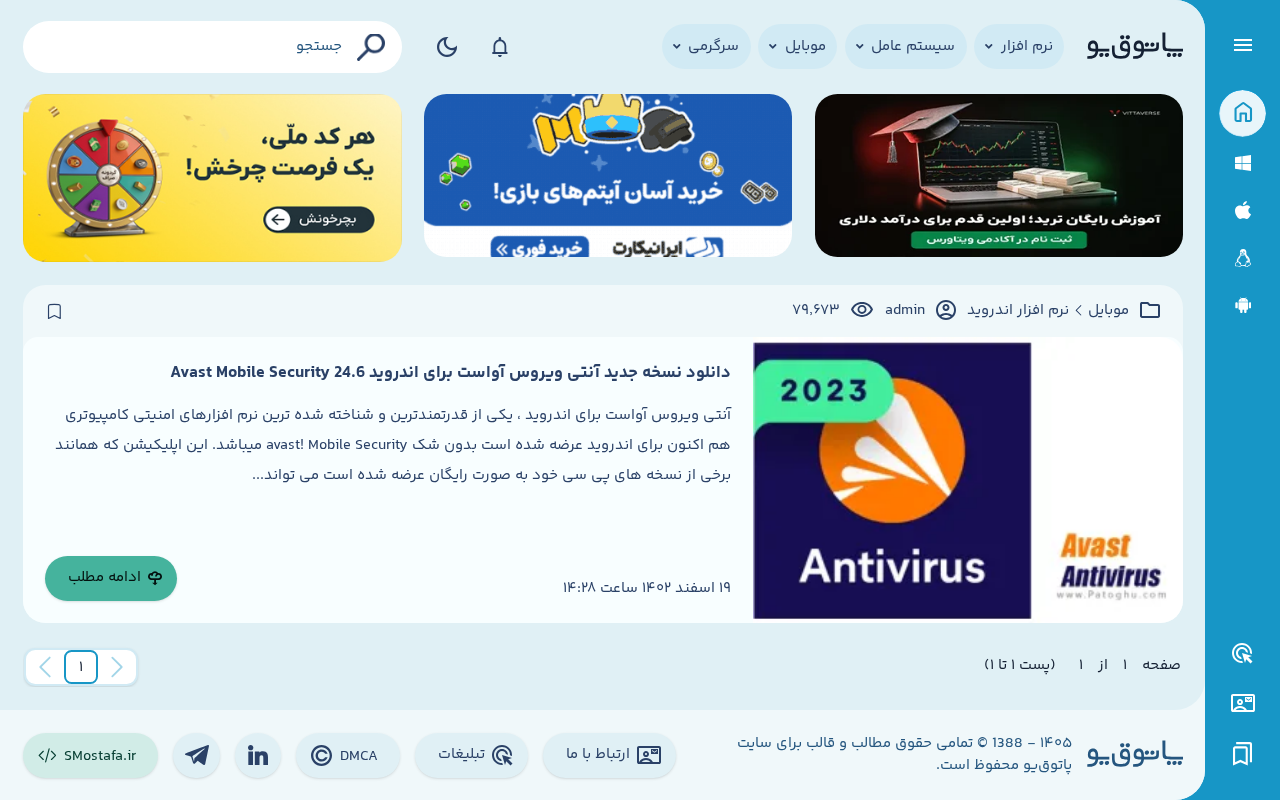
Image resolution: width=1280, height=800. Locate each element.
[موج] (999, 178)
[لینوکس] (1242, 258)
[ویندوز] (1242, 163)
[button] (81, 667)
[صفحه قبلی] (117, 667)
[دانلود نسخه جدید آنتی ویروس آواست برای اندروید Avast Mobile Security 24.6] (967, 480)
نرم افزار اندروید (1018, 311)
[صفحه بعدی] (45, 667)
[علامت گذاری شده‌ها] (1243, 754)
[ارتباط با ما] (1242, 703)
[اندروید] (1242, 305)
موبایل (1108, 311)
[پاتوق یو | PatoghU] (1135, 47)
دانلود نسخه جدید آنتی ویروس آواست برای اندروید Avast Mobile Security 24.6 (450, 373)
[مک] (1242, 210)
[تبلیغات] (1243, 654)
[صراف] (212, 178)
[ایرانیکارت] (608, 178)
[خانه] (1242, 113)
